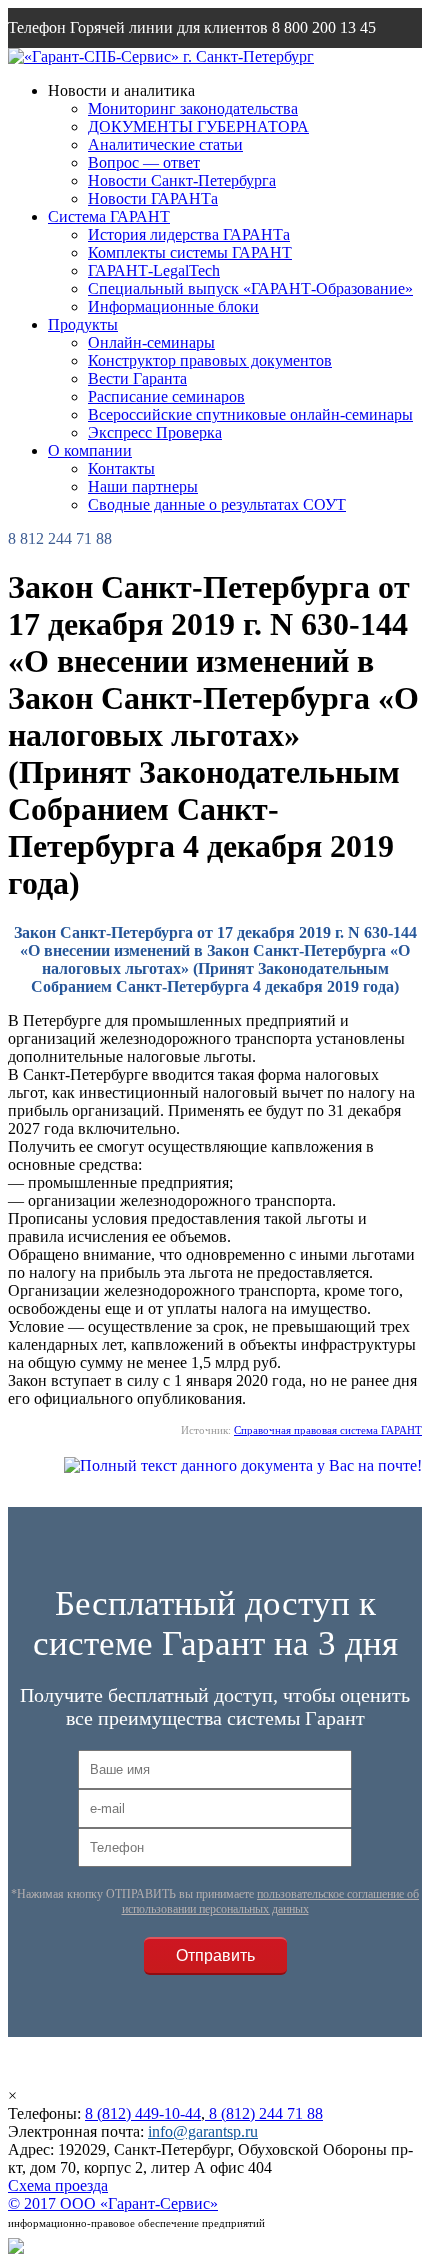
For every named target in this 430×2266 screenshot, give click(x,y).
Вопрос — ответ (144, 162)
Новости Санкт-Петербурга (182, 180)
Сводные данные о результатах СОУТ (217, 504)
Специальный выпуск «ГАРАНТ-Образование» (250, 288)
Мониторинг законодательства (193, 108)
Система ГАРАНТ (109, 216)
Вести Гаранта (137, 378)
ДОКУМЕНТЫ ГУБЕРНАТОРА (198, 126)
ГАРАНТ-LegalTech (154, 270)
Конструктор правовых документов (210, 360)
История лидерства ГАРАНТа (189, 234)
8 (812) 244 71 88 (264, 2113)
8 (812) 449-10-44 (143, 2113)
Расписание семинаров (166, 396)
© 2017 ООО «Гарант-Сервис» (113, 2203)
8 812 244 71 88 (60, 538)
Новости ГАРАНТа (153, 198)
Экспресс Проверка (155, 432)
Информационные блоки (173, 306)
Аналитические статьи (165, 144)
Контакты (121, 468)
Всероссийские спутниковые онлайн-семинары (250, 414)
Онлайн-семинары (151, 342)
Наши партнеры (143, 486)
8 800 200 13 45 (324, 27)
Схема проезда (58, 2185)
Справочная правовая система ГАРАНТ (328, 1430)
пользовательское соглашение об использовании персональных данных (271, 1901)
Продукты (83, 324)
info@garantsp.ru (104, 67)
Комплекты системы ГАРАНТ (190, 252)
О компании (90, 450)
